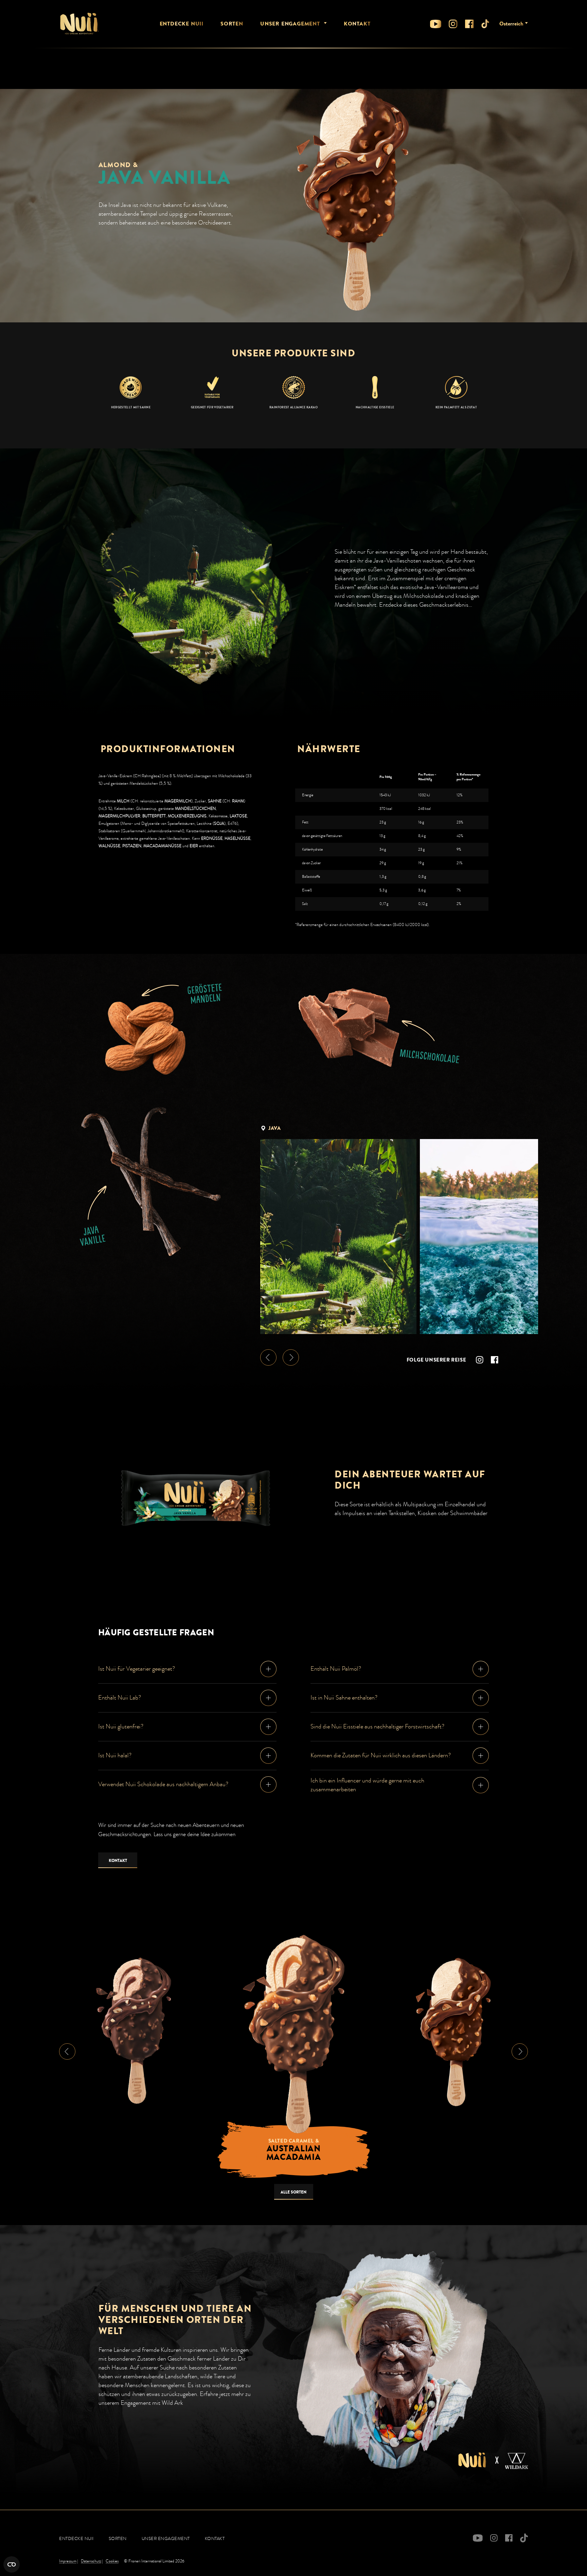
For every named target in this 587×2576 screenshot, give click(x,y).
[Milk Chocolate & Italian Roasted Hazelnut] (134, 2030)
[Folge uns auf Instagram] (453, 24)
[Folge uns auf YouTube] (436, 24)
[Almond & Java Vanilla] (453, 2032)
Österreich (511, 24)
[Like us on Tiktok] (485, 24)
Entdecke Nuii (182, 24)
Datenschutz (91, 2561)
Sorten (232, 24)
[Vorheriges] (268, 1357)
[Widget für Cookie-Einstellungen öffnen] (12, 2564)
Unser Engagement (290, 24)
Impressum (68, 2561)
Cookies (112, 2561)
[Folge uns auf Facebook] (469, 24)
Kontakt (357, 24)
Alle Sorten (293, 2192)
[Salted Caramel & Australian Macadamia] (293, 2033)
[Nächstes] (291, 1357)
